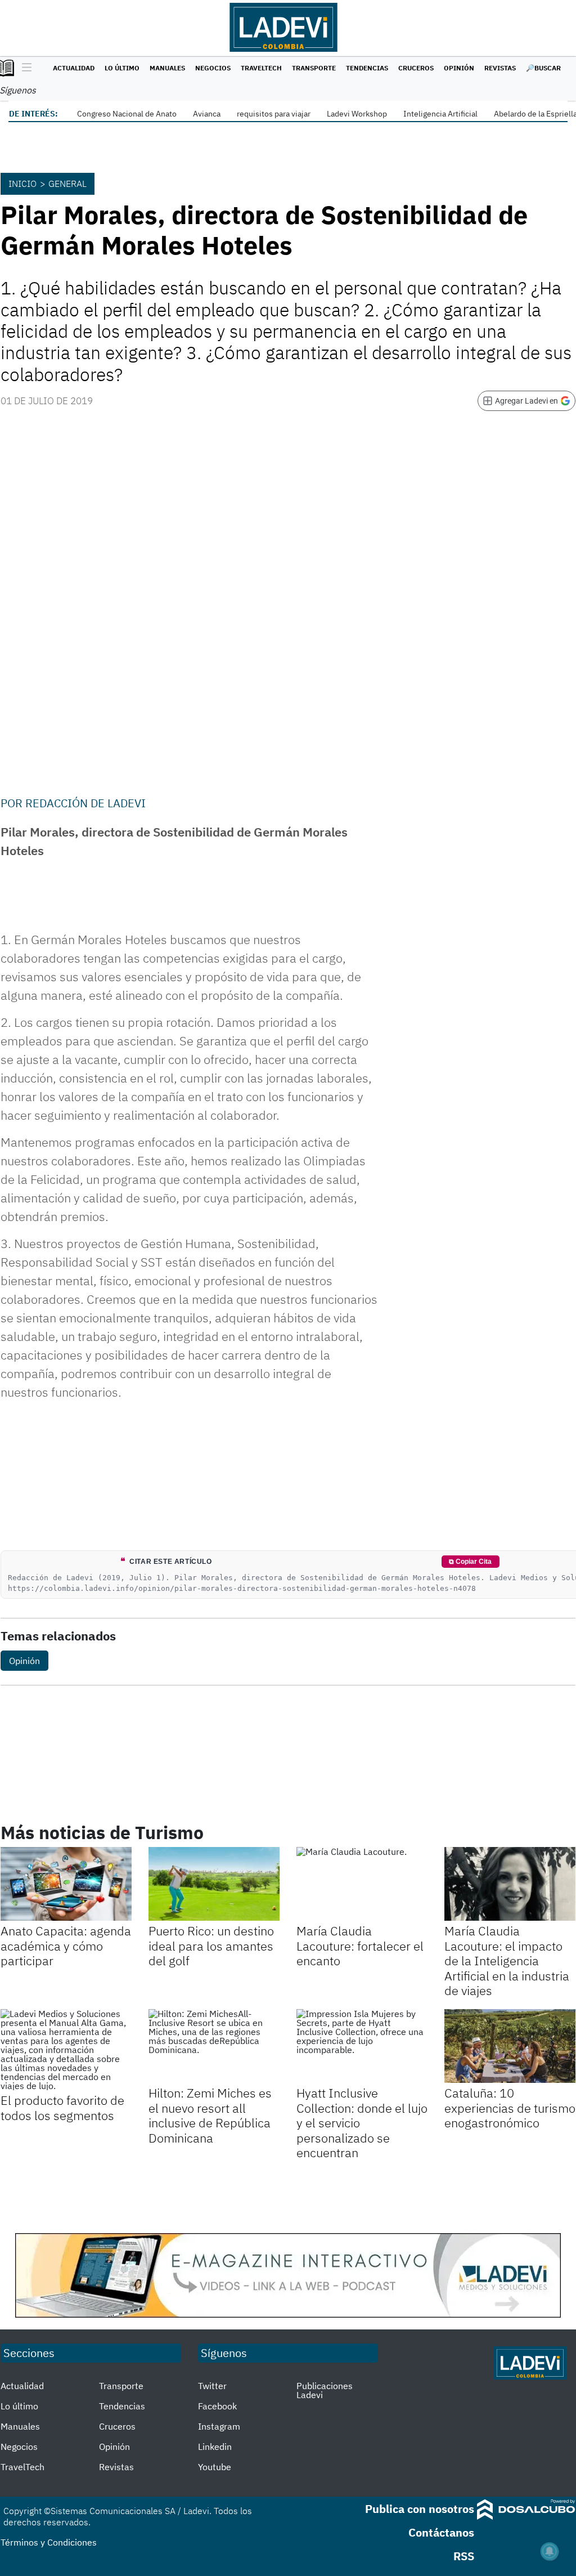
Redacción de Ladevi (85, 803)
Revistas (500, 68)
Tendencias (367, 68)
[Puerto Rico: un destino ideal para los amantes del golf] (214, 1884)
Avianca (207, 114)
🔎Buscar (543, 68)
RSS (464, 2556)
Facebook (217, 2406)
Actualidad (74, 68)
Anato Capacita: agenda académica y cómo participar (66, 1946)
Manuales (167, 68)
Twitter (212, 2386)
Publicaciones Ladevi (325, 2390)
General (67, 184)
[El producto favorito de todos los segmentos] (66, 2050)
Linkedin (215, 2447)
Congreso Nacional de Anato (127, 114)
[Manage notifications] (550, 2551)
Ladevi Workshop (357, 114)
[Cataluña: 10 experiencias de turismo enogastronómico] (510, 2046)
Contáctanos (441, 2532)
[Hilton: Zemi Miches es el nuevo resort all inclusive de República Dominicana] (214, 2046)
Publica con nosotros (420, 2509)
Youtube (215, 2467)
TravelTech (261, 68)
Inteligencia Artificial (440, 114)
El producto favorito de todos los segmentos (62, 2107)
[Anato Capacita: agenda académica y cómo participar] (66, 1884)
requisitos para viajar (274, 114)
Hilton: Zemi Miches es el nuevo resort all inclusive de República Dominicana (210, 2115)
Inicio (22, 184)
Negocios (213, 68)
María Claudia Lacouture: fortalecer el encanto (360, 1946)
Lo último (122, 68)
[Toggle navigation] (24, 68)
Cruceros (416, 68)
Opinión (459, 68)
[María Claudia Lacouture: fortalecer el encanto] (362, 1884)
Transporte (314, 68)
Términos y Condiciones (49, 2542)
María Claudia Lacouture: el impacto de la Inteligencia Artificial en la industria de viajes (507, 1960)
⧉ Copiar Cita (470, 1562)
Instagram (219, 2426)
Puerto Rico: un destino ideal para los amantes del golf (211, 1946)
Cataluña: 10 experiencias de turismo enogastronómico (510, 2108)
